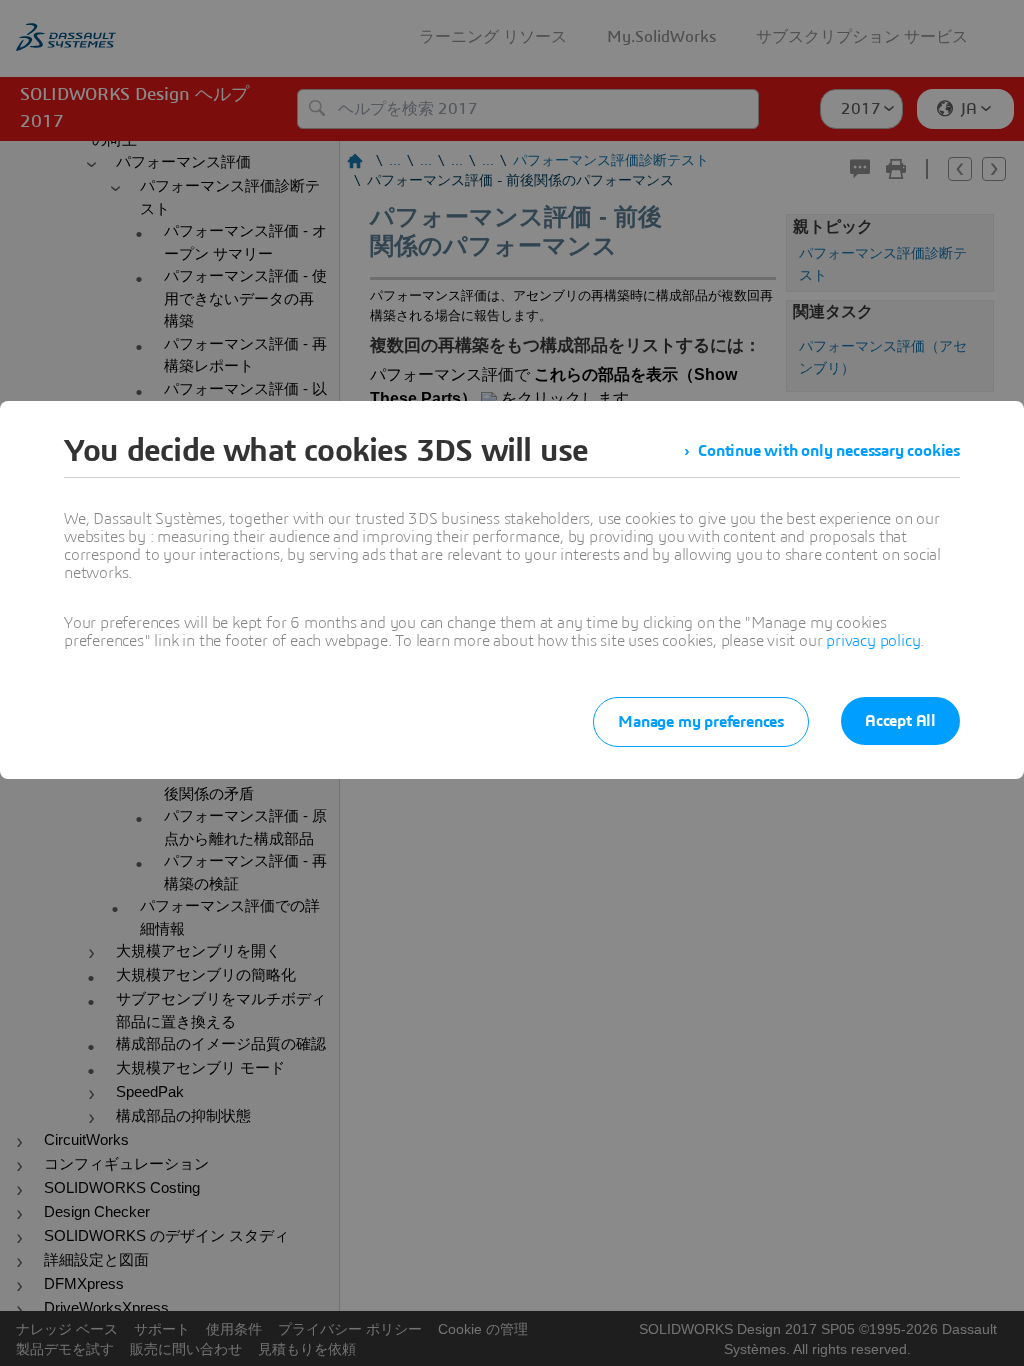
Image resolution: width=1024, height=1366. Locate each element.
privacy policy (873, 641)
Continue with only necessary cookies (829, 451)
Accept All (900, 721)
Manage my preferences (701, 722)
